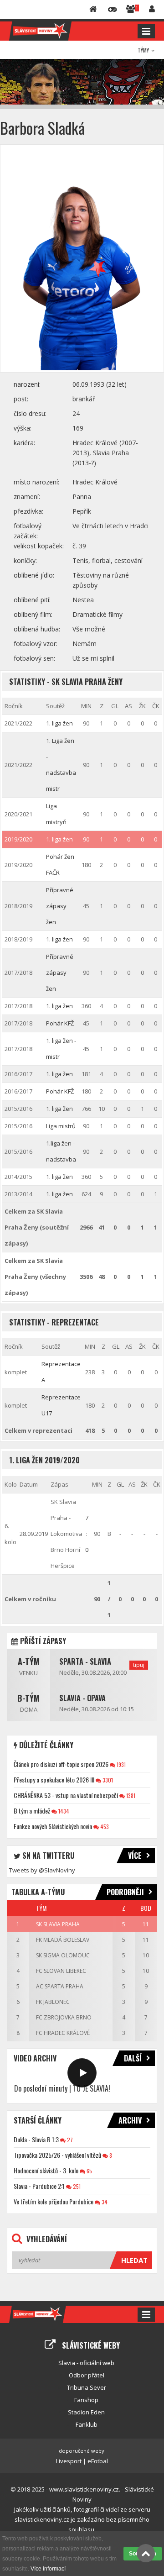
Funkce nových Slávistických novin (53, 1826)
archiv (130, 2120)
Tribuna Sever (87, 2387)
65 (89, 2171)
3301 (107, 1780)
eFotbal (98, 2461)
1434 (63, 1811)
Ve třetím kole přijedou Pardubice (54, 2201)
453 (104, 1827)
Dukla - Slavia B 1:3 (36, 2139)
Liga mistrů (61, 1126)
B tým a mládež (32, 1811)
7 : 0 (87, 1534)
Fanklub (87, 2424)
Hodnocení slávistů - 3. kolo (46, 2170)
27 (69, 2140)
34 (104, 2202)
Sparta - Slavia (85, 1661)
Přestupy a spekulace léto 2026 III (54, 1780)
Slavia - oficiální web (86, 2363)
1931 (120, 1764)
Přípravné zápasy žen (60, 906)
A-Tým (29, 1661)
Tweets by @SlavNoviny (42, 1870)
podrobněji (125, 1892)
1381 (130, 1795)
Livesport (69, 2461)
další (133, 2058)
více (135, 1856)
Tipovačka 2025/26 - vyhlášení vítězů (57, 2155)
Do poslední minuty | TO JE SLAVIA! (62, 2088)
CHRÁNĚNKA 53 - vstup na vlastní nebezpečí (66, 1795)
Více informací (48, 2569)
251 (76, 2186)
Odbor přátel (87, 2375)
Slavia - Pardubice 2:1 (39, 2186)
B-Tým (28, 1698)
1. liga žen (59, 723)
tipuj (139, 1665)
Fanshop (86, 2400)
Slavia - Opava (82, 1698)
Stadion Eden (86, 2412)
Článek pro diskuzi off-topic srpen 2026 (61, 1764)
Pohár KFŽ (60, 1023)
